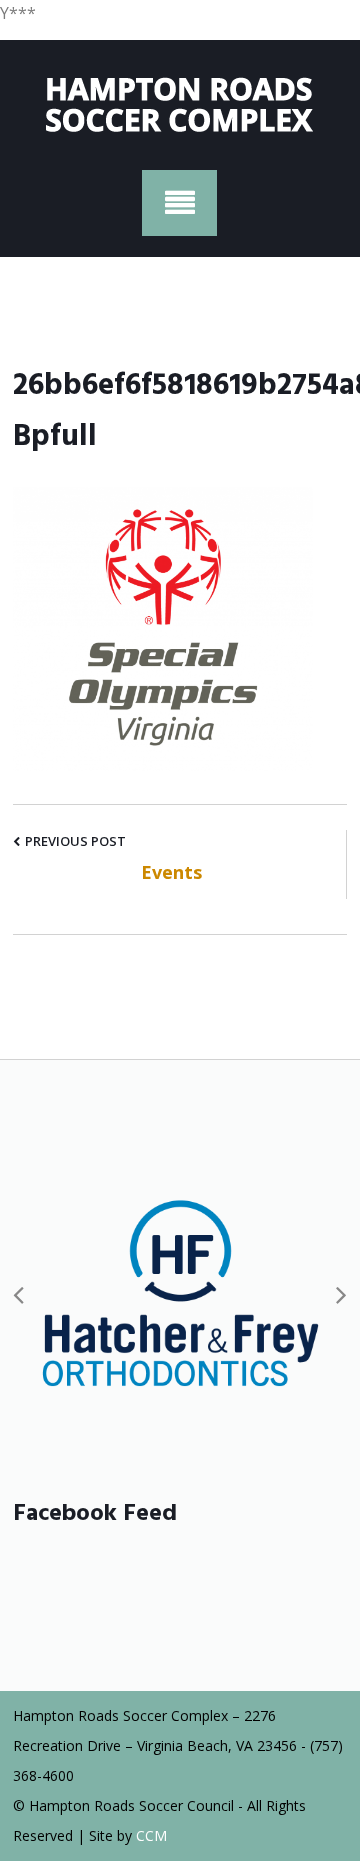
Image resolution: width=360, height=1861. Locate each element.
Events (171, 872)
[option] (180, 1294)
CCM (151, 1835)
